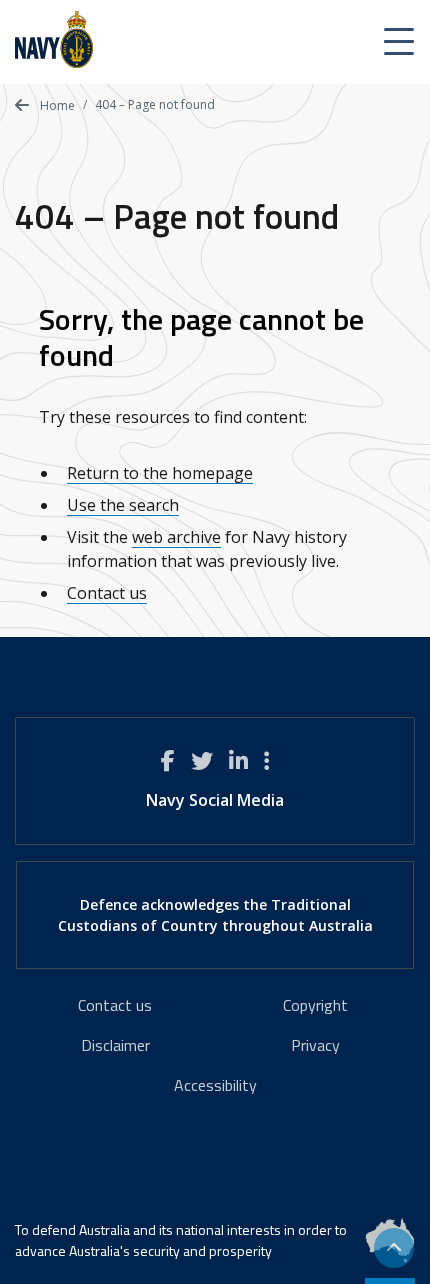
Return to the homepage (160, 473)
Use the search (123, 505)
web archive (176, 537)
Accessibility (215, 1085)
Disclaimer (115, 1045)
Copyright (315, 1005)
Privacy (315, 1045)
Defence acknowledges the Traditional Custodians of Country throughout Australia (215, 915)
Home (56, 105)
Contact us (107, 593)
